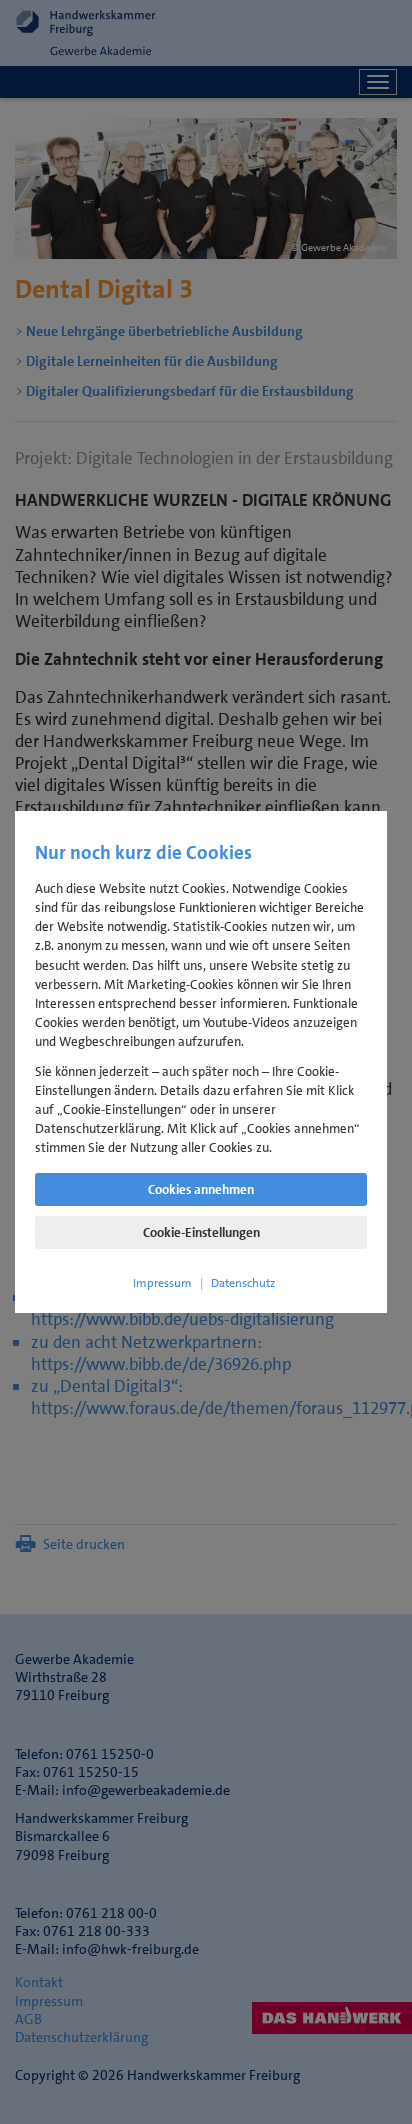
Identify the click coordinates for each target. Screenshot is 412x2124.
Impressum (162, 1283)
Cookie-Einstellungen (201, 1232)
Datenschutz (243, 1283)
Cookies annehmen (201, 1189)
